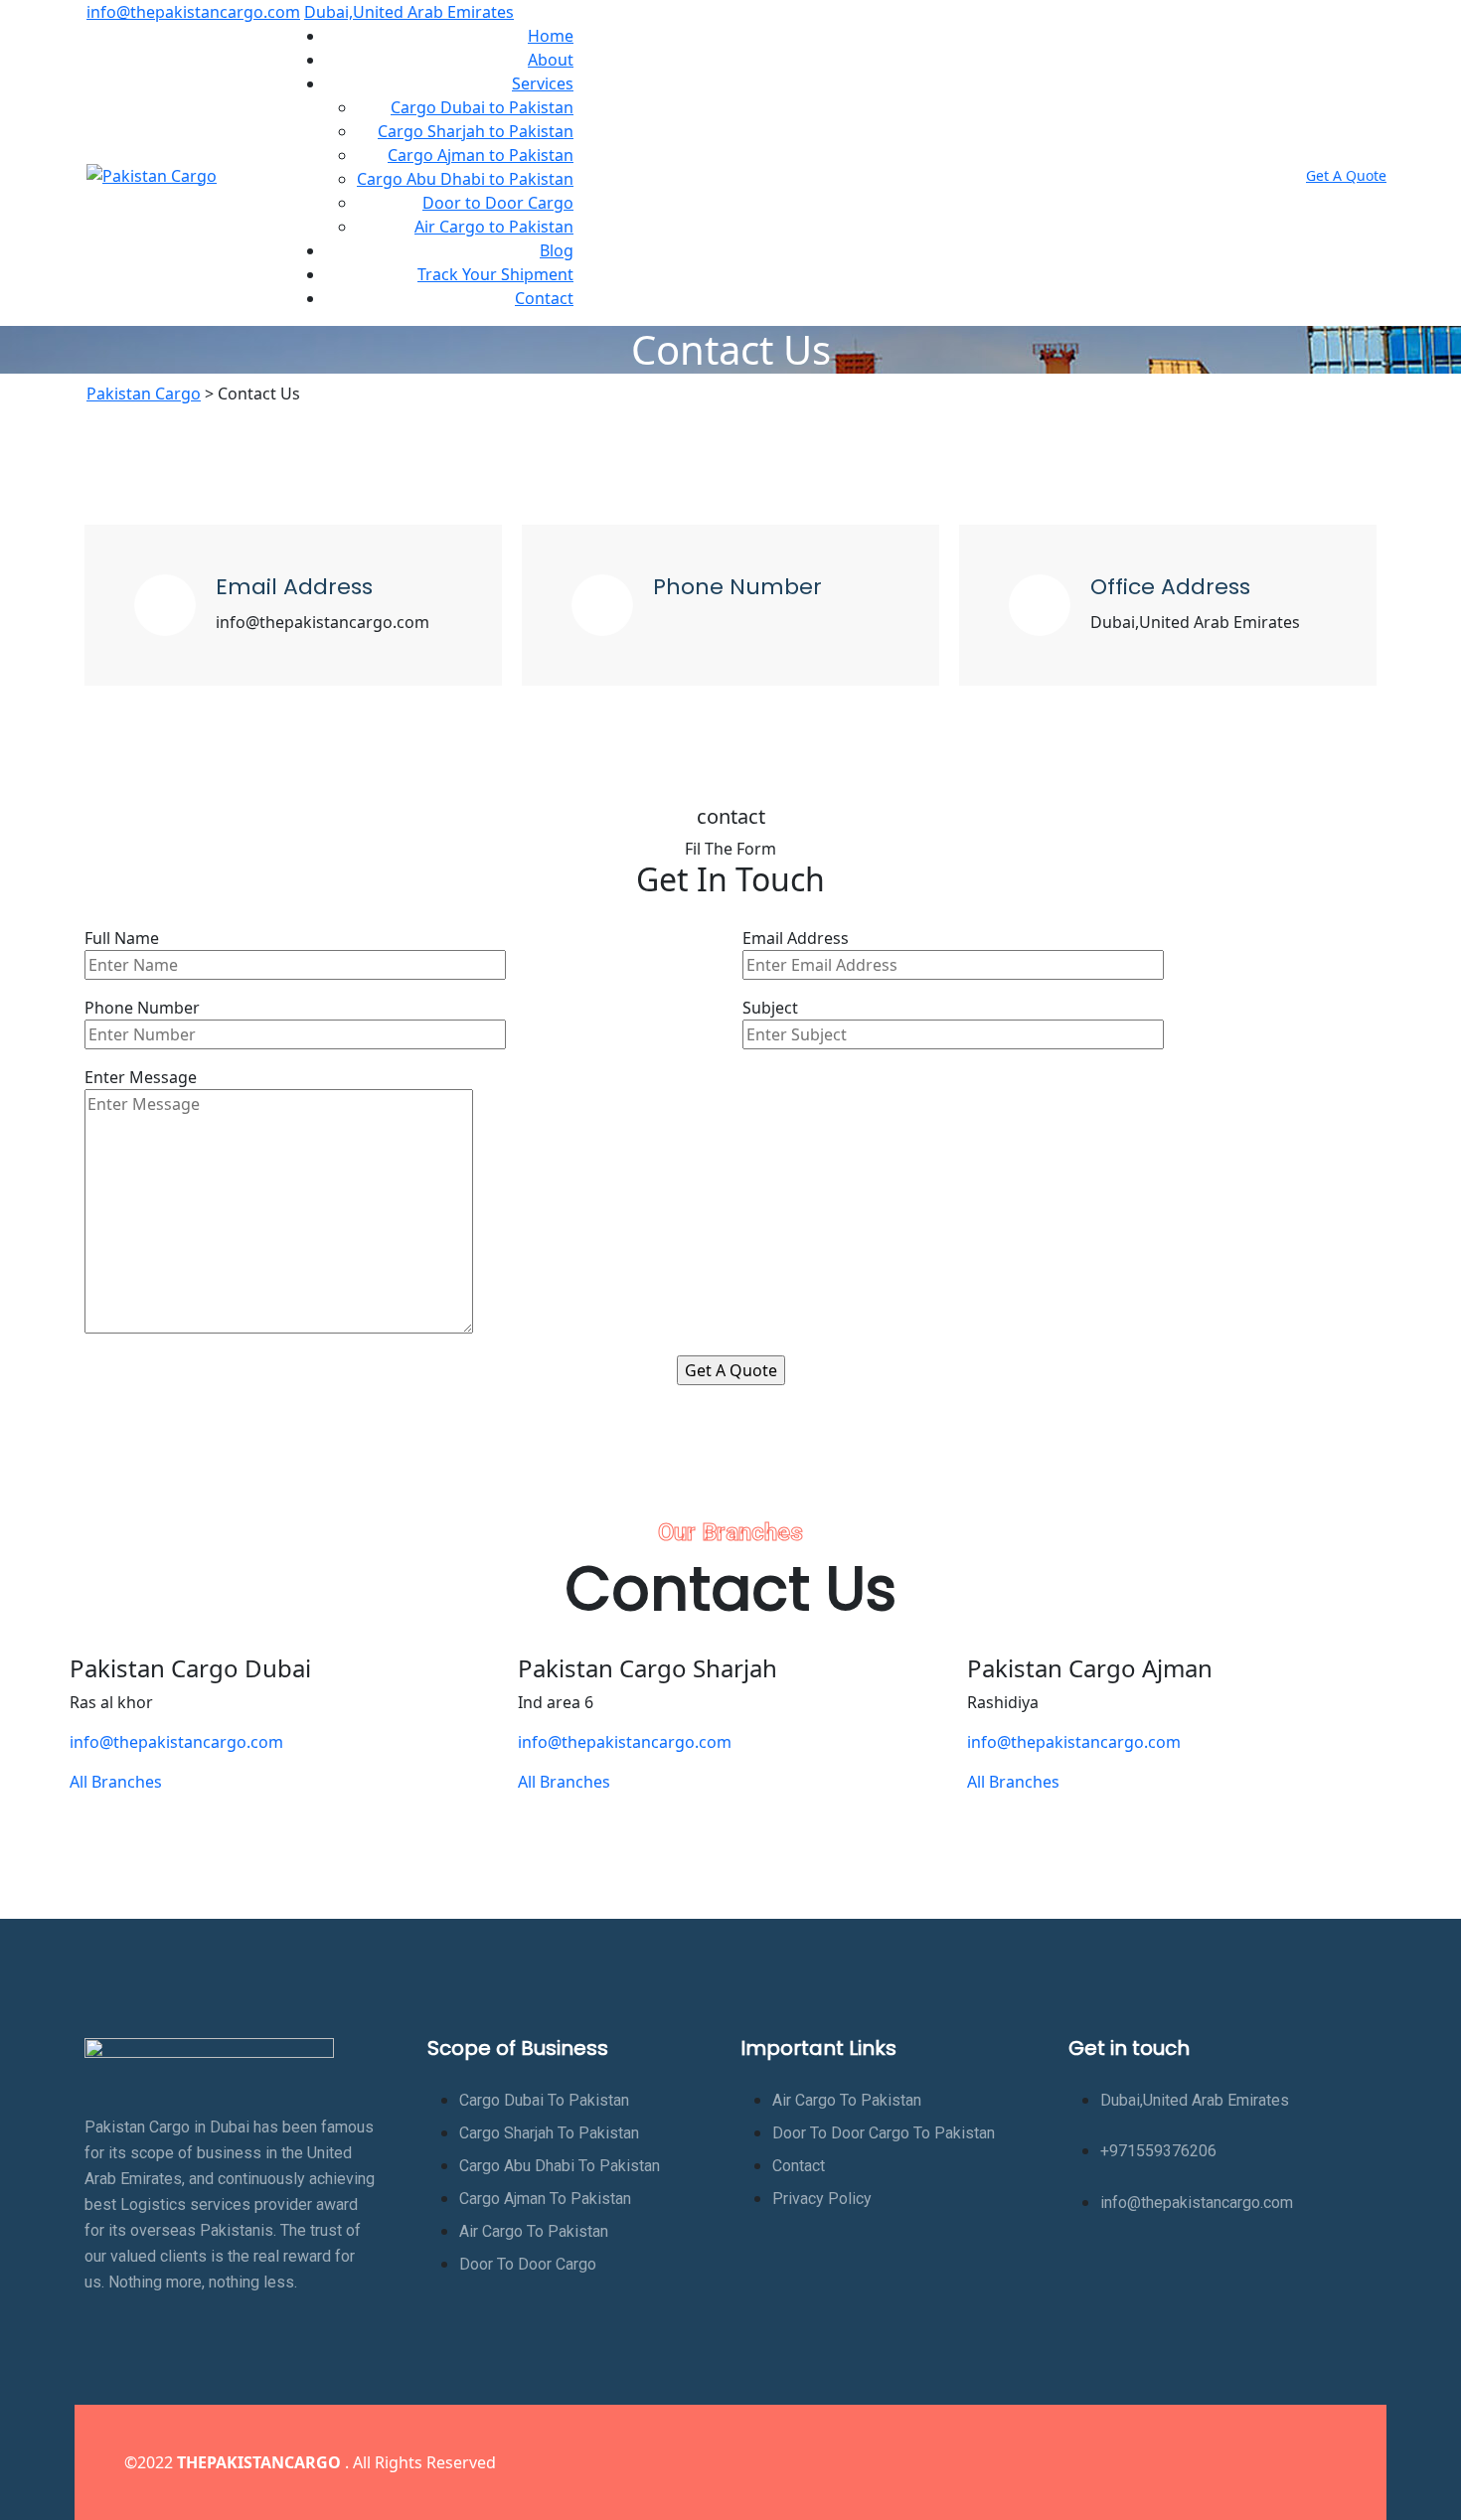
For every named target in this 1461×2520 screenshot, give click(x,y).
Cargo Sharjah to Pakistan (476, 131)
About (551, 60)
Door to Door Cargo (498, 203)
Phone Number (142, 1008)
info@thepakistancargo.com (193, 12)
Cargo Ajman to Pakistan (481, 155)
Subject (770, 1008)
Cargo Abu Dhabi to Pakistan (465, 179)
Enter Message (141, 1077)
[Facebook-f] (1194, 2459)
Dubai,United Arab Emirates (409, 12)
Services (543, 83)
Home (551, 36)
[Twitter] (1252, 2459)
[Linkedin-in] (1311, 2459)
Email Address (796, 938)
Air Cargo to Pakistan (494, 227)
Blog (557, 250)
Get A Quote (1346, 175)
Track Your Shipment (495, 274)
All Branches (116, 1782)
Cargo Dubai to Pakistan (482, 107)
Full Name (122, 938)
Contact (544, 298)
